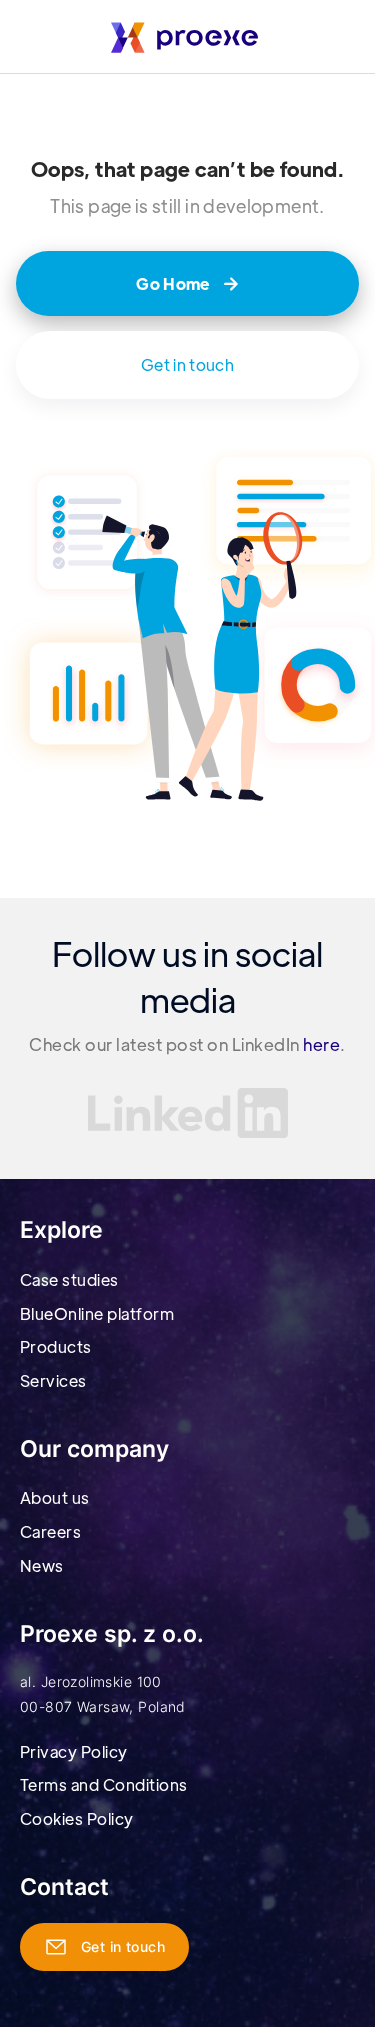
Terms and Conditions (104, 1784)
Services (53, 1380)
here (321, 1044)
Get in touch (187, 364)
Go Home (187, 283)
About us (55, 1497)
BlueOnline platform (97, 1313)
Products (56, 1346)
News (42, 1565)
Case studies (69, 1279)
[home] (187, 36)
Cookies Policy (77, 1818)
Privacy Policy (74, 1751)
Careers (50, 1531)
